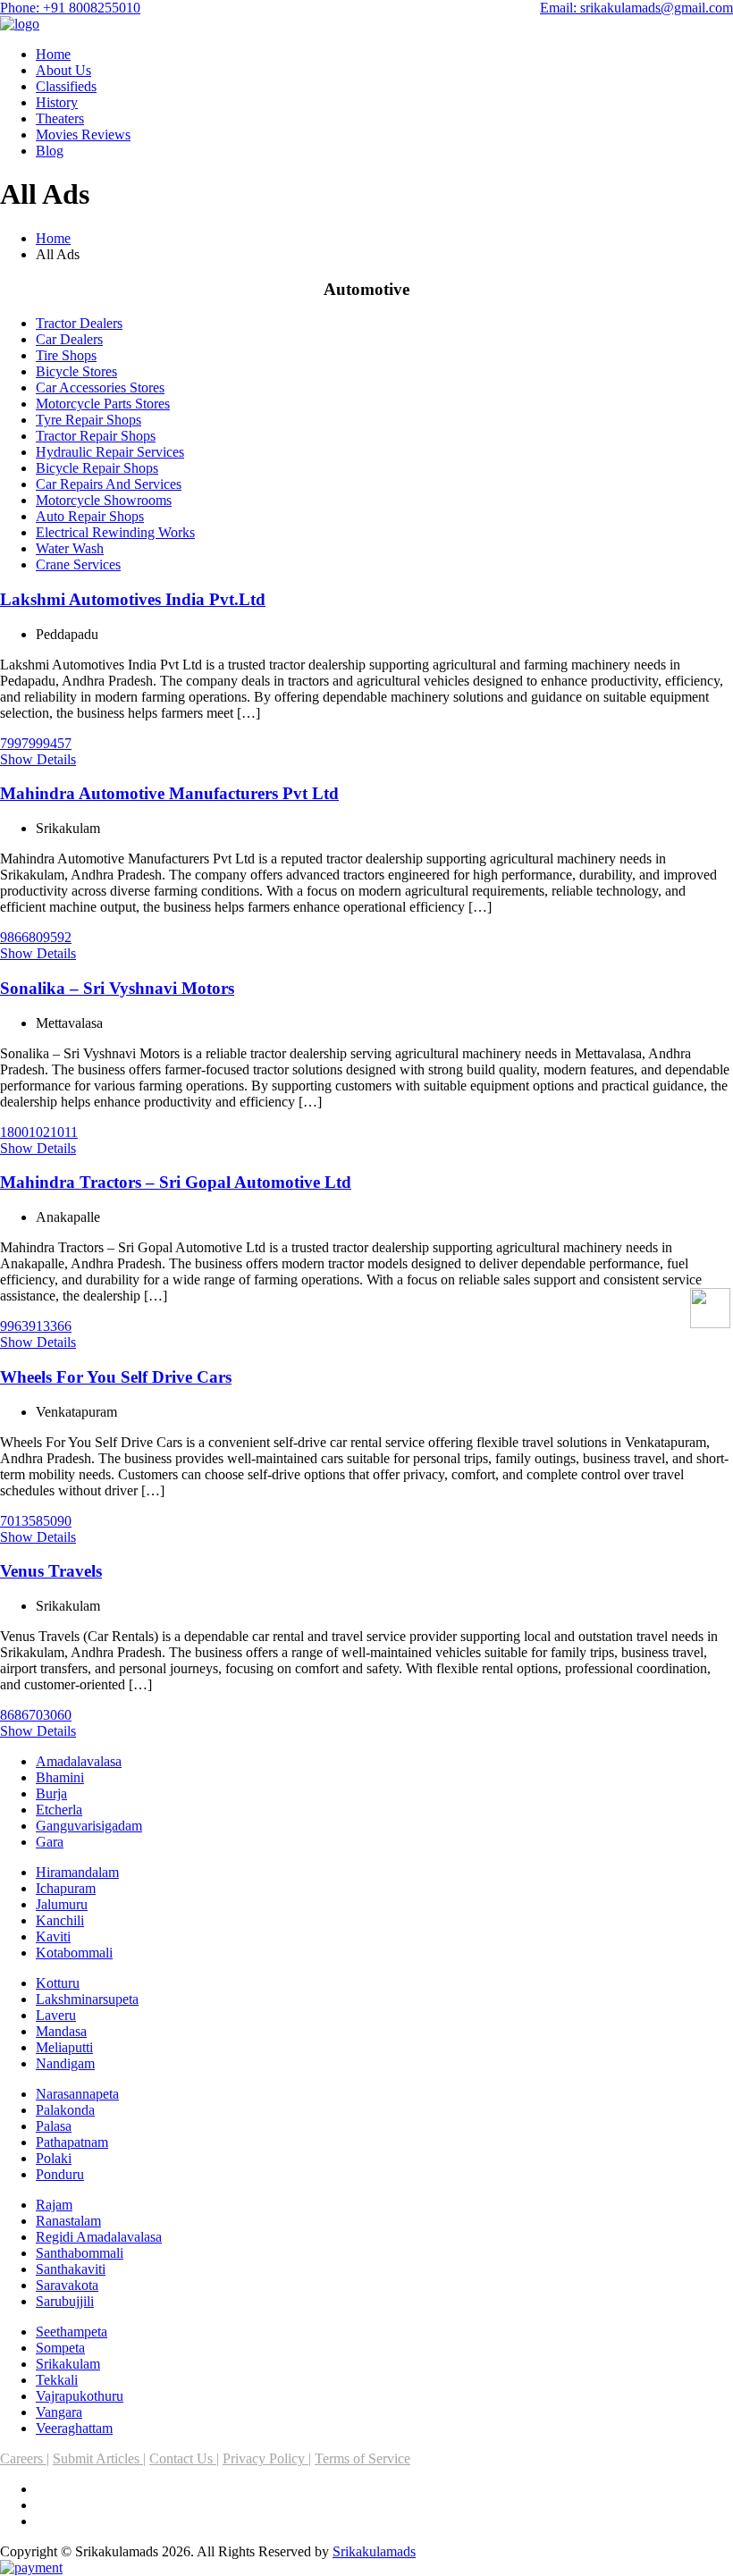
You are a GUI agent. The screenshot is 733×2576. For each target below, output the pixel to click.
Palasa (54, 2126)
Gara (50, 1842)
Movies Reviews (83, 135)
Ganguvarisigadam (89, 1826)
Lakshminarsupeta (87, 1999)
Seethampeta (72, 2332)
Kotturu (58, 1983)
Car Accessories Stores (100, 387)
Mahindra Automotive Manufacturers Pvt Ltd (169, 793)
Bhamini (60, 1777)
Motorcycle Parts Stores (103, 404)
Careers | (25, 2458)
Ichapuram (66, 1888)
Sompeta (60, 2348)
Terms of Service (362, 2458)
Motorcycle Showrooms (104, 500)
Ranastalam (68, 2221)
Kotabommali (74, 1953)
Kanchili (60, 1920)
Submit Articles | (99, 2458)
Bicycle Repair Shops (97, 468)
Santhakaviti (71, 2269)
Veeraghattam (74, 2428)
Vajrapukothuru (80, 2396)
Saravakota (67, 2285)
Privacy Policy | (267, 2458)
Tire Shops (66, 355)
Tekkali (57, 2380)
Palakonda (65, 2110)
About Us (63, 70)
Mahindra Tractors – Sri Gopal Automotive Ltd (176, 1182)
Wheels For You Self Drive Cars (116, 1377)
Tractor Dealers (79, 323)
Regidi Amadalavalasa (99, 2237)
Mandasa (61, 2031)
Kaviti (53, 1936)
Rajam (54, 2205)
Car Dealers (69, 339)
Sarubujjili (65, 2301)
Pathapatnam (72, 2142)
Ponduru (60, 2174)
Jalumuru (62, 1904)
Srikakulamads (374, 2551)
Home (53, 54)
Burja (51, 1793)
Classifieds (66, 86)
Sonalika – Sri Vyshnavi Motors (117, 988)
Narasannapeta (77, 2094)
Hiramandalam (77, 1872)
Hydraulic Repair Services (110, 452)
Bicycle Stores (76, 371)
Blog (50, 151)
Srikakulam (68, 2364)
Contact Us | (184, 2458)
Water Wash (70, 548)
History (57, 102)
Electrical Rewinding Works (115, 532)
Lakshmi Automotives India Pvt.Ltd (133, 599)
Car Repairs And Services (109, 484)
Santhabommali (80, 2253)
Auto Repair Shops (90, 516)
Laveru (56, 2015)
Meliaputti (64, 2047)
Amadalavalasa (79, 1761)
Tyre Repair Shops (88, 420)
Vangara (59, 2412)
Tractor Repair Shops (96, 436)
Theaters (60, 118)
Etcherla (59, 1810)
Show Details (38, 759)
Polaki (54, 2158)
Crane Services (78, 564)
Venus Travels (51, 1571)
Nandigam (65, 2063)
